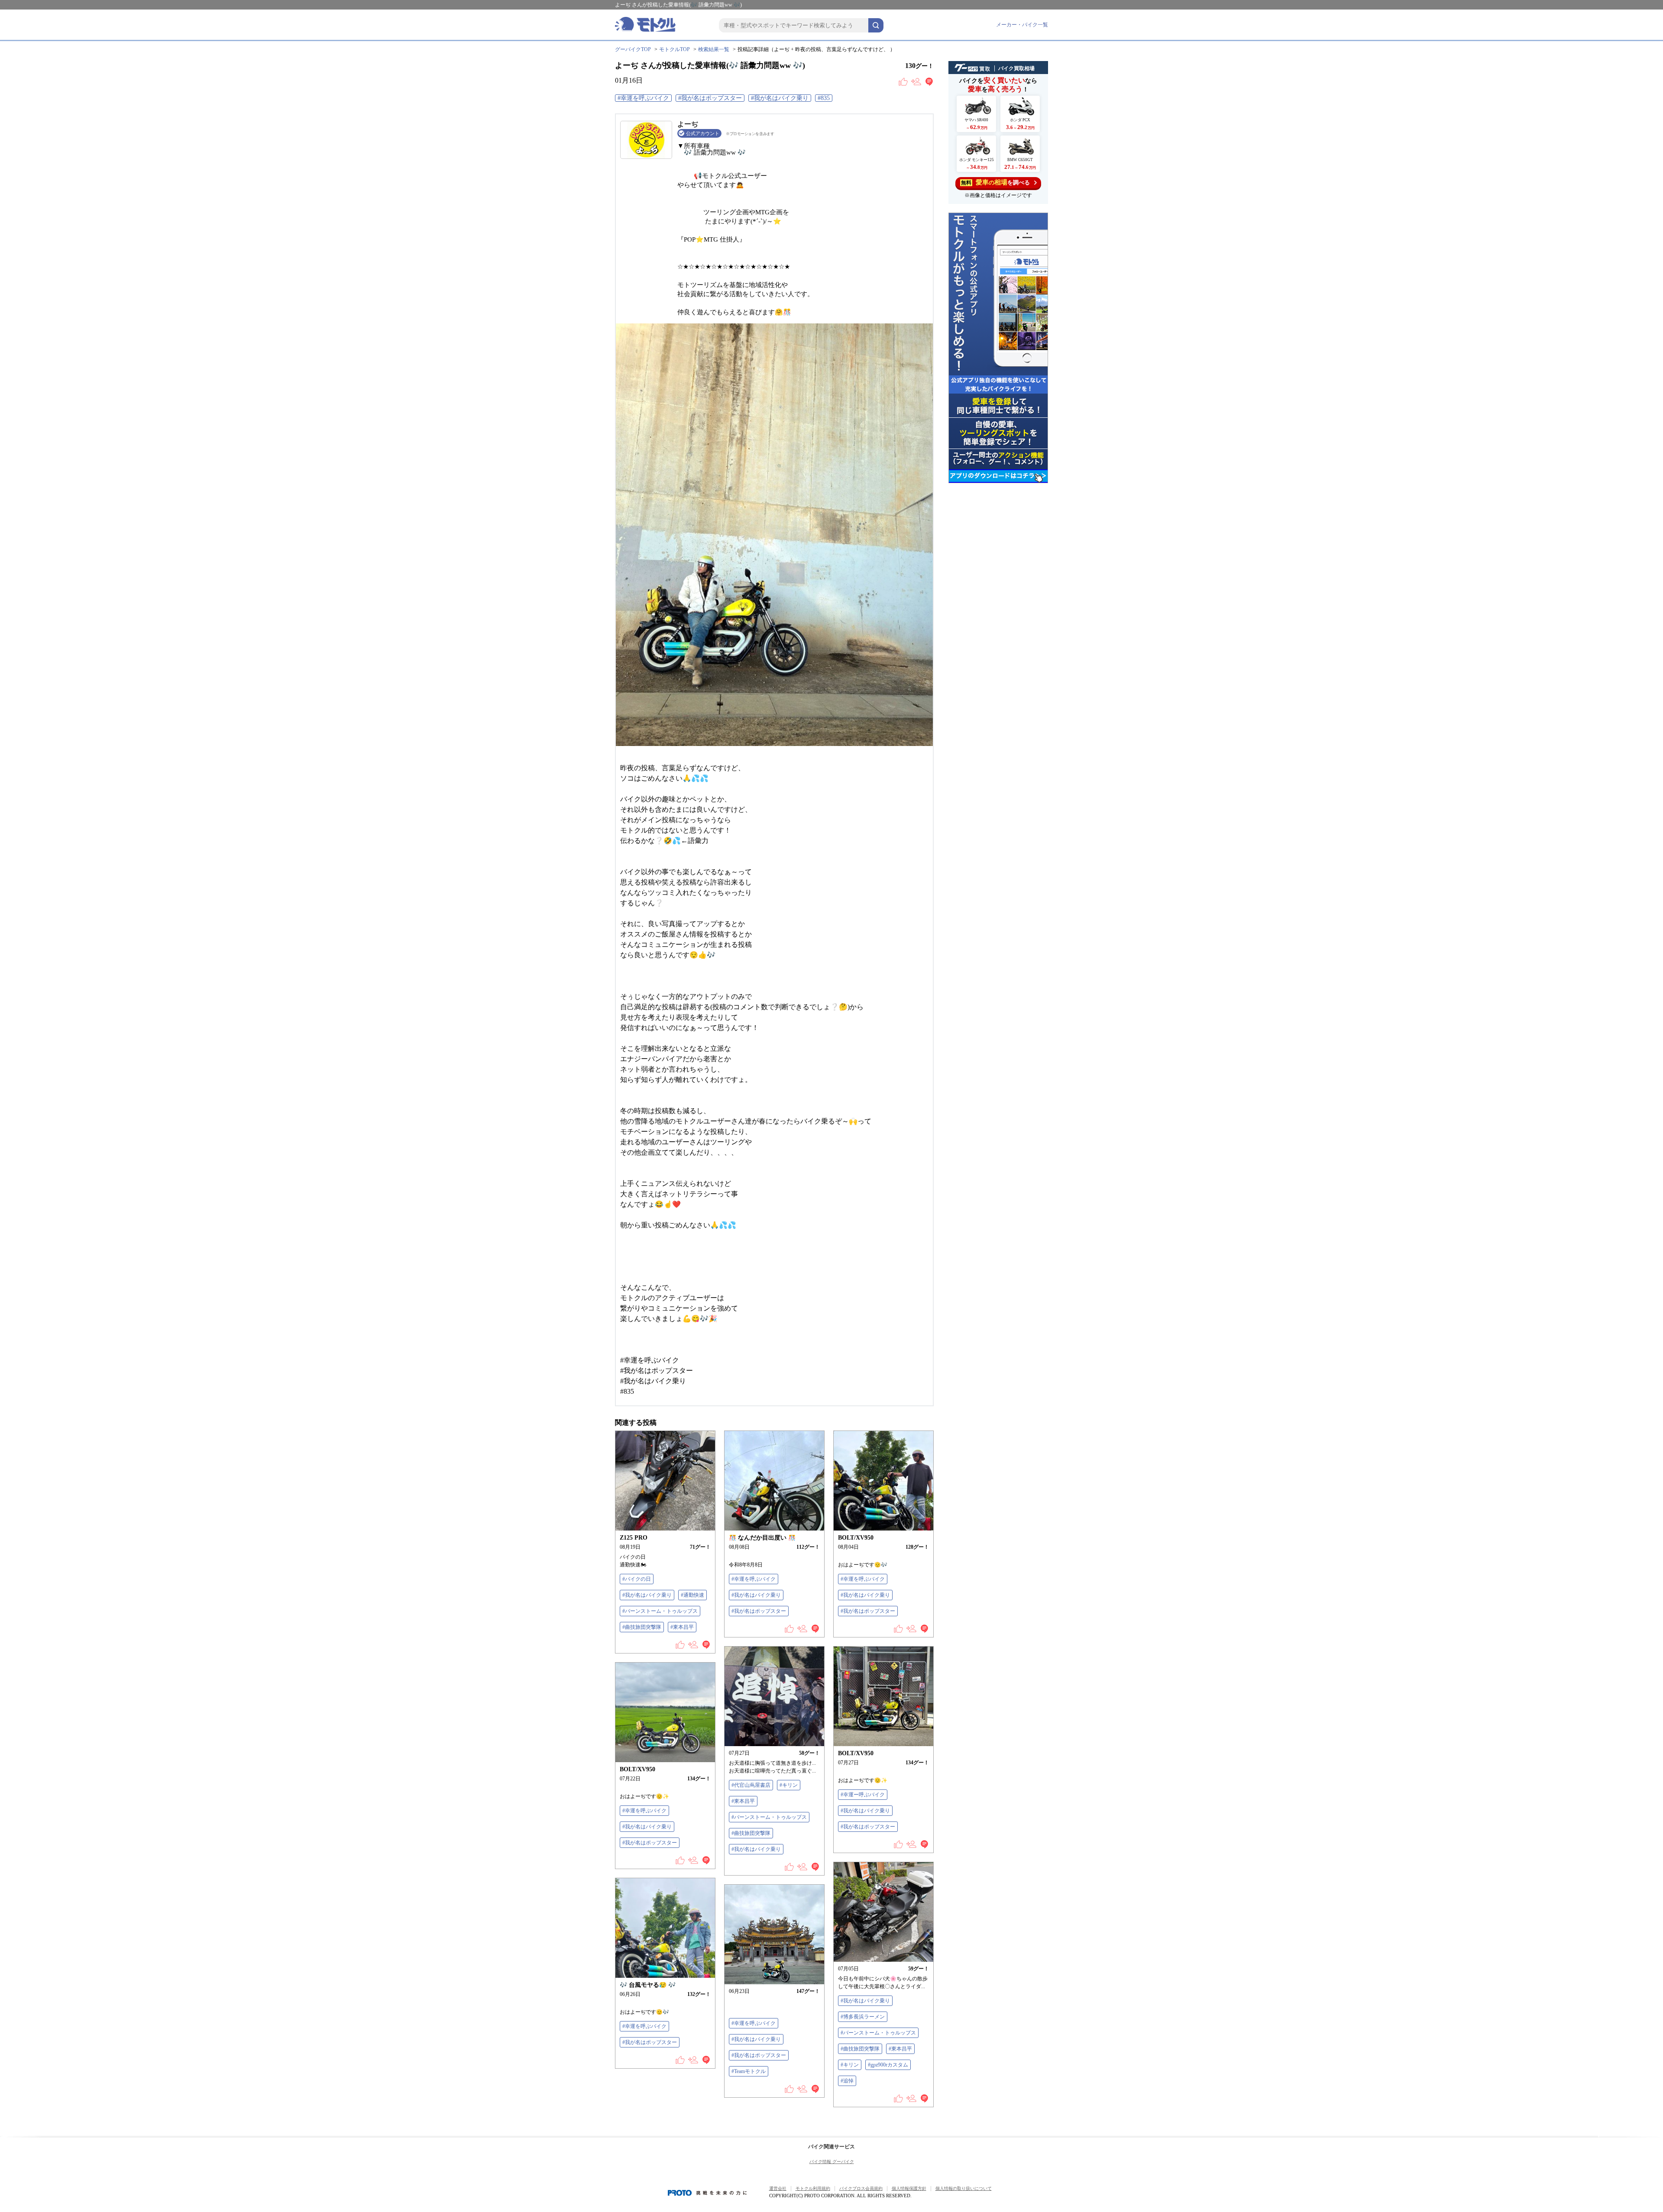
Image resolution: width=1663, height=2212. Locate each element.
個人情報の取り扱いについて (964, 2188)
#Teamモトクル (749, 2071)
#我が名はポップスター (710, 98)
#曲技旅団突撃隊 (642, 1627)
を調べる (995, 182)
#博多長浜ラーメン (863, 2017)
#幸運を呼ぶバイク (643, 98)
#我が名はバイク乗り (780, 98)
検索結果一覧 (714, 49)
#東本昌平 (682, 1627)
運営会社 (778, 2188)
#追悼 (847, 2081)
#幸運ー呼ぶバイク (863, 1795)
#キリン (789, 1785)
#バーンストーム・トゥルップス (660, 1611)
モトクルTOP (675, 49)
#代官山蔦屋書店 (751, 1785)
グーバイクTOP (633, 49)
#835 (824, 98)
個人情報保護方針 (909, 2188)
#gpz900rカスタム (888, 2065)
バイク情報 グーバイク (832, 2162)
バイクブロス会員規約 (861, 2188)
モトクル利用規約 (813, 2188)
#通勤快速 (692, 1595)
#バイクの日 (637, 1579)
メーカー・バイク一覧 (1022, 25)
